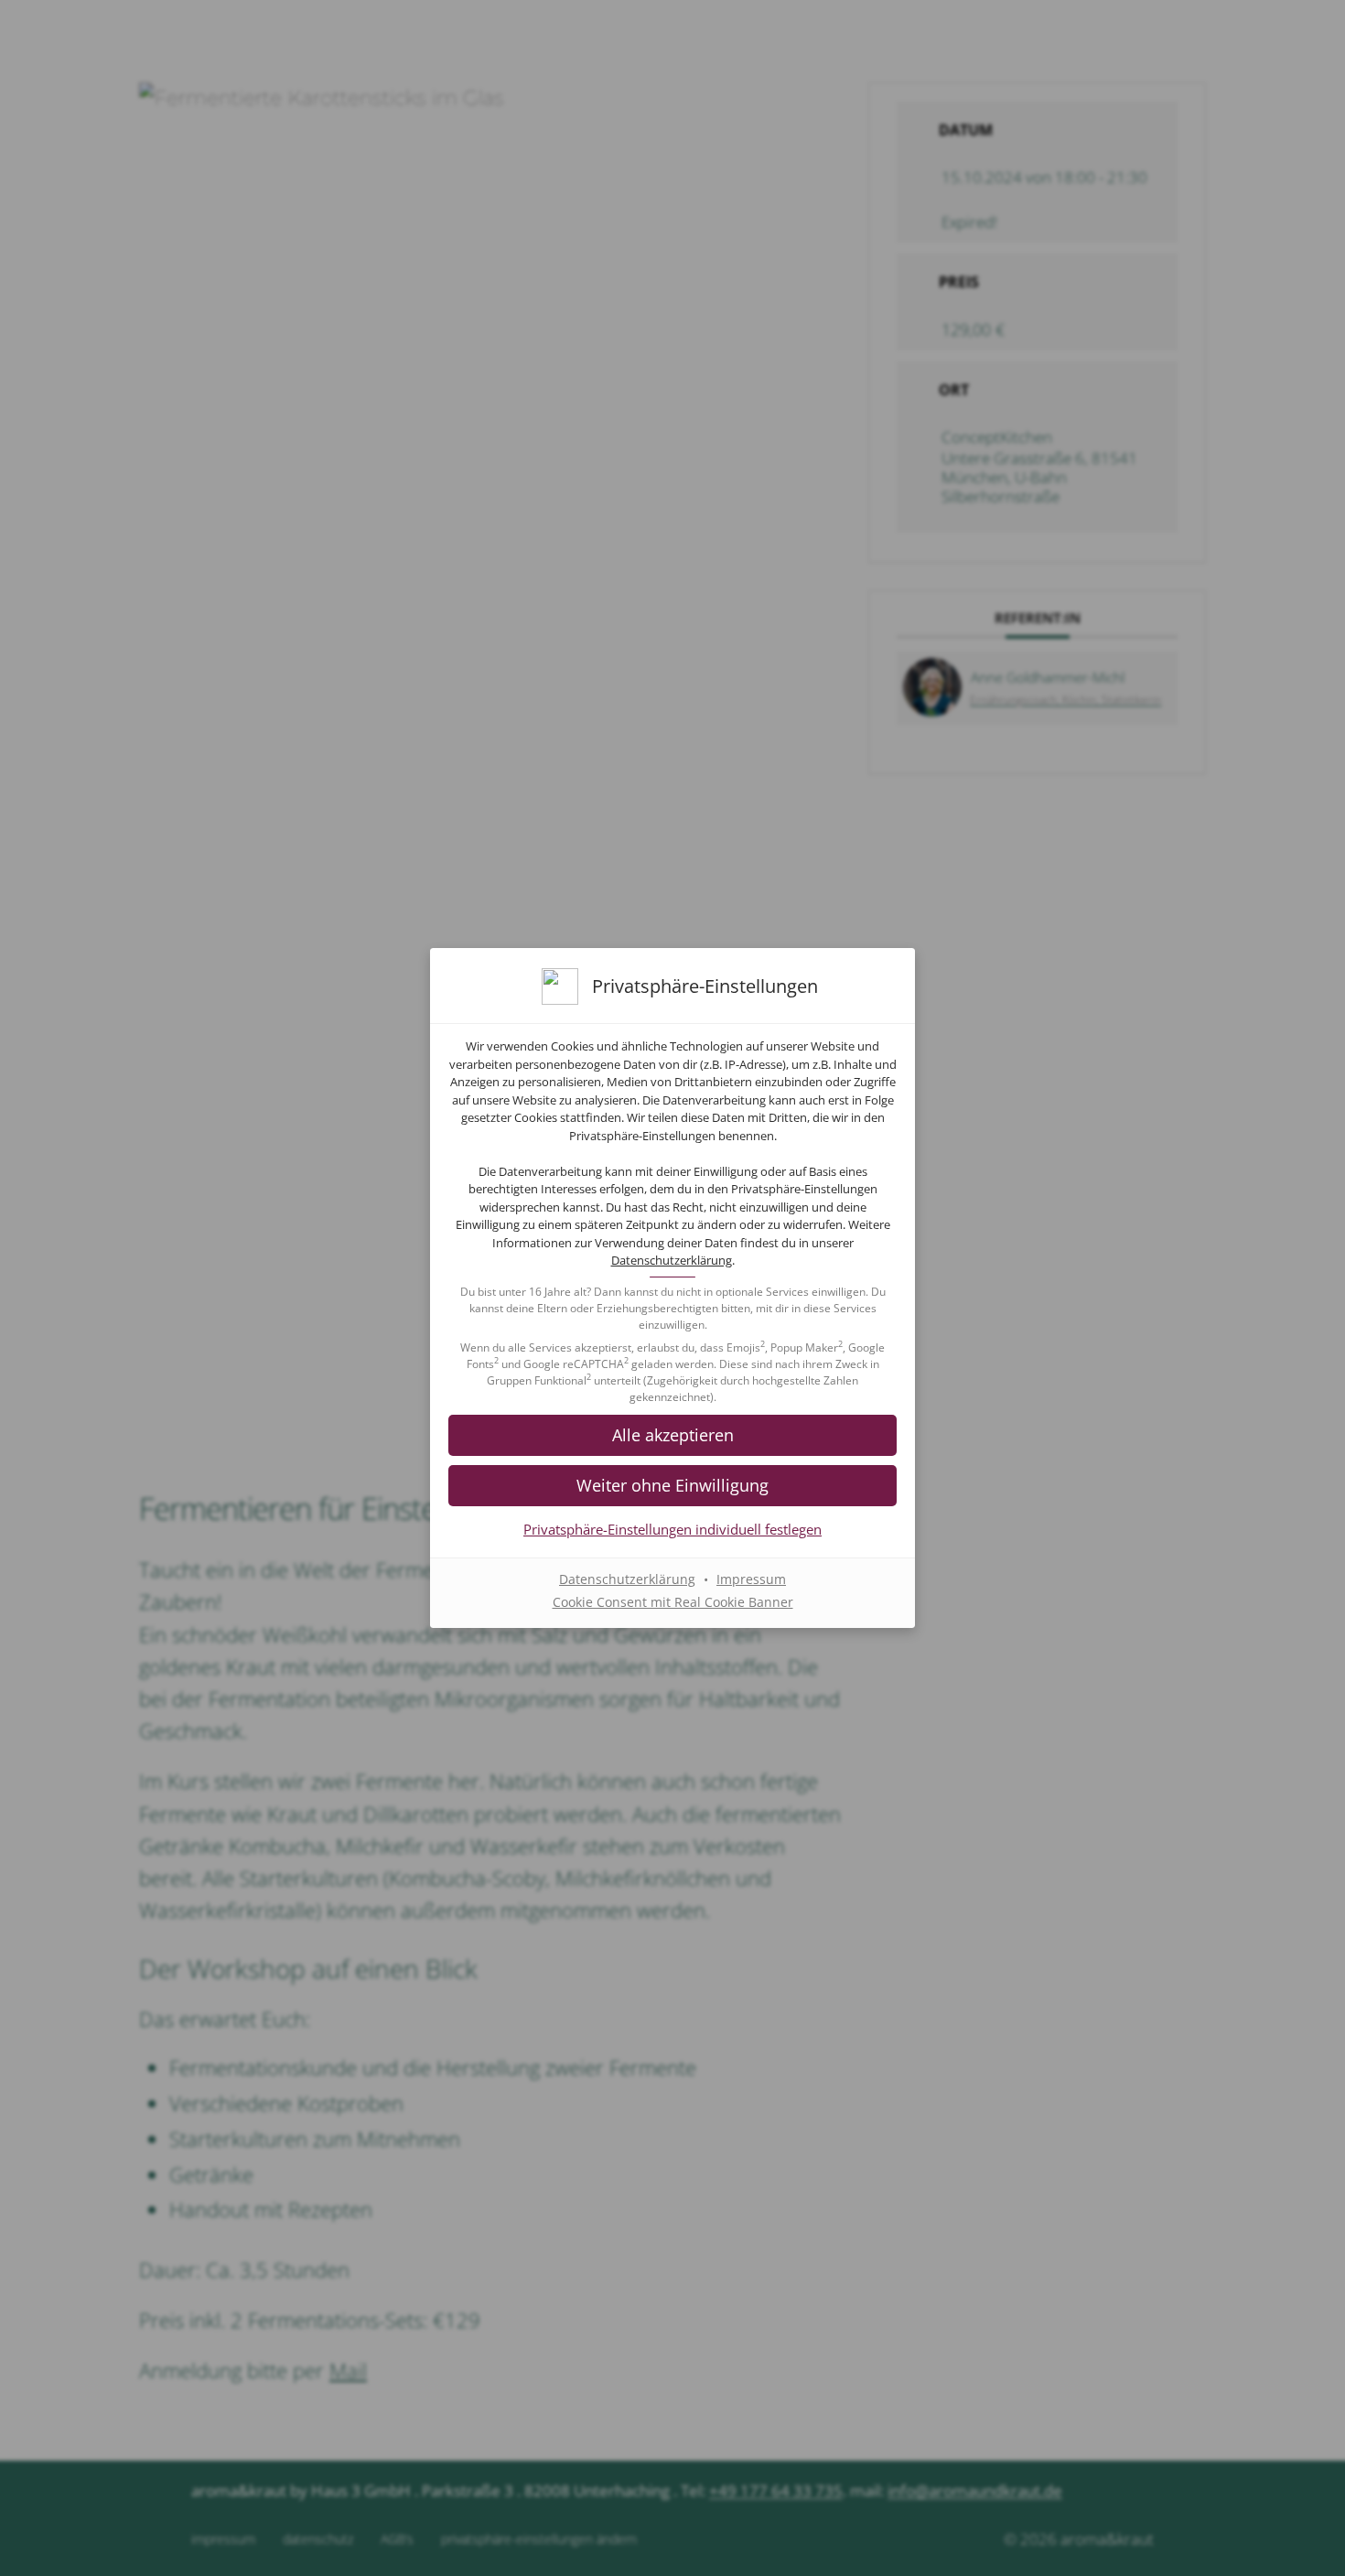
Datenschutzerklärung (672, 1260)
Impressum (751, 1579)
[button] (672, 1486)
